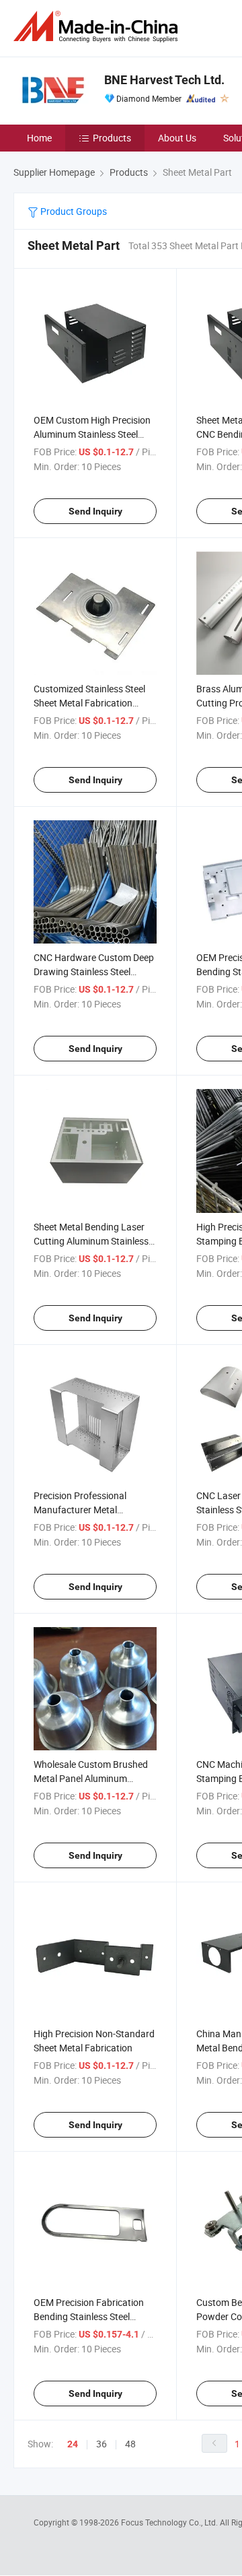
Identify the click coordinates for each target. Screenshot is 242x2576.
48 (130, 2444)
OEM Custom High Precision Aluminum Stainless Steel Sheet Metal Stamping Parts (92, 434)
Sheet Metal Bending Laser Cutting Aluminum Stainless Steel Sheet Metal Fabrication (94, 1241)
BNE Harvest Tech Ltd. (164, 80)
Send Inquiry (95, 511)
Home (39, 138)
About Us (177, 138)
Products (112, 138)
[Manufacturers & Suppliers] (98, 27)
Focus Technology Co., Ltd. (170, 2522)
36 (102, 2444)
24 (73, 2444)
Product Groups (73, 211)
